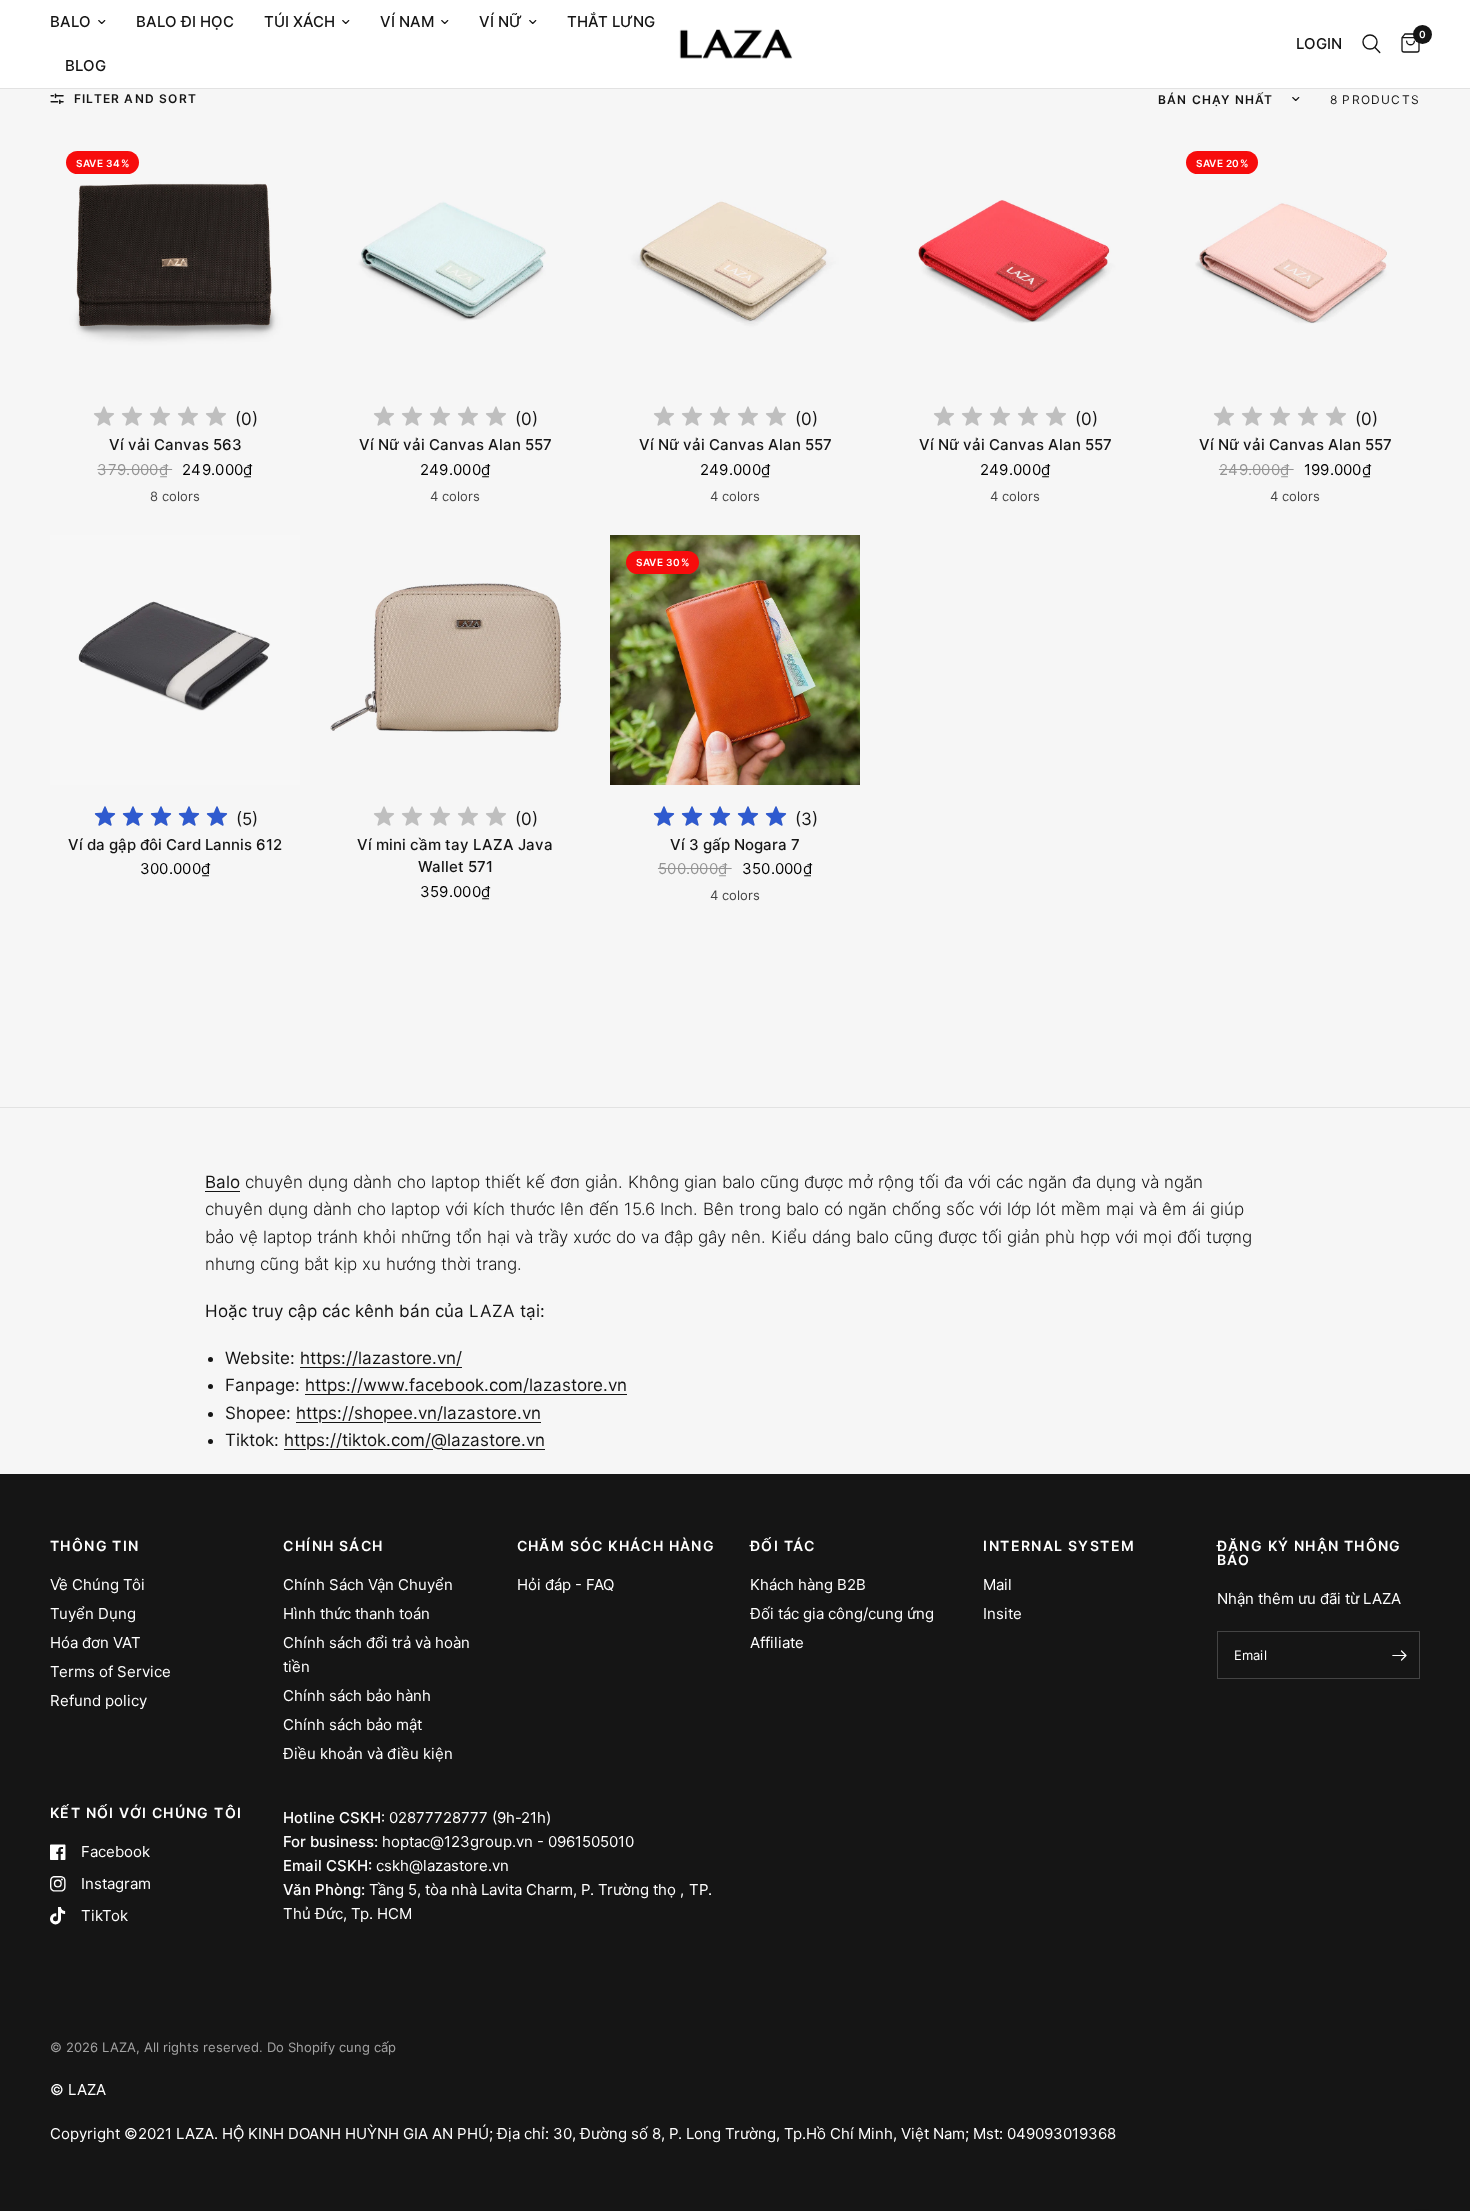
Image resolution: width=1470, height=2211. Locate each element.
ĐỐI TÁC (783, 1546)
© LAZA (78, 2089)
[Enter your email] (1400, 1655)
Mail (997, 1584)
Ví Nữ (500, 21)
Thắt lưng (611, 21)
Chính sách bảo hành (357, 1695)
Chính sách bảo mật (352, 1724)
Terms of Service (110, 1671)
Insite (1002, 1613)
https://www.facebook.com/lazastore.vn (466, 1385)
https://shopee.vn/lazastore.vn (418, 1413)
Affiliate (777, 1642)
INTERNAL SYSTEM (1059, 1546)
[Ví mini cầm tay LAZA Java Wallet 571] (455, 660)
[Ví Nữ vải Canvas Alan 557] (455, 260)
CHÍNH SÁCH (333, 1546)
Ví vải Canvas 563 (175, 444)
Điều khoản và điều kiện (368, 1753)
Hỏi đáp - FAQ (565, 1584)
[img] (160, 419)
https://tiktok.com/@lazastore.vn (414, 1440)
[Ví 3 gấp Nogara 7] (735, 660)
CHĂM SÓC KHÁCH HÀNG (616, 1546)
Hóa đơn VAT (95, 1642)
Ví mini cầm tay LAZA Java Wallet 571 (455, 856)
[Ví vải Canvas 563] (175, 260)
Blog (85, 65)
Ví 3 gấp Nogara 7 (735, 844)
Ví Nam (407, 21)
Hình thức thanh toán (356, 1613)
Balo (70, 21)
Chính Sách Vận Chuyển (368, 1584)
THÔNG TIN (95, 1546)
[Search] (1371, 44)
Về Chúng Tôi (97, 1584)
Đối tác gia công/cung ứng (842, 1613)
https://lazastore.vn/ (381, 1358)
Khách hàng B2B (808, 1584)
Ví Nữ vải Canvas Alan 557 (455, 444)
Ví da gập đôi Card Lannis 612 (175, 844)
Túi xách (299, 21)
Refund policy (98, 1700)
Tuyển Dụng (93, 1613)
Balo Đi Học (185, 21)
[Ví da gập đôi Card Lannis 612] (175, 660)
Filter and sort (135, 98)
